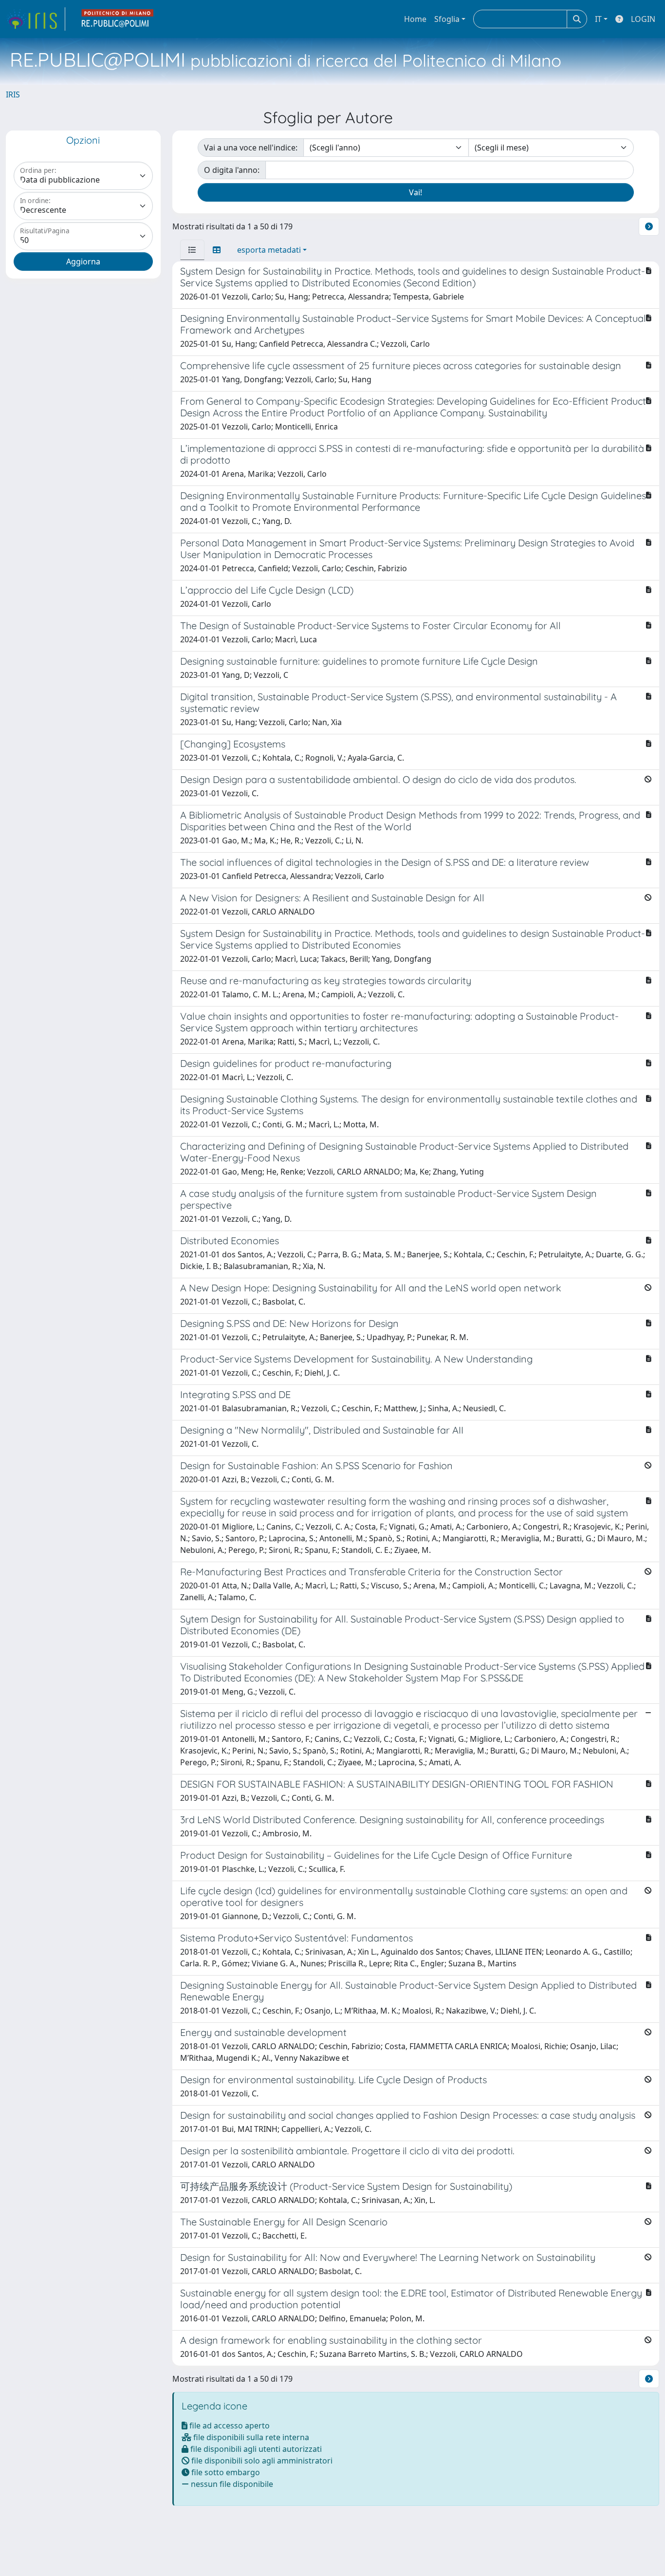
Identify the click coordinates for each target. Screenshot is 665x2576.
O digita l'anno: (232, 170)
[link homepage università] (118, 19)
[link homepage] (36, 19)
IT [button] (598, 19)
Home (415, 19)
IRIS (13, 94)
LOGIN (643, 19)
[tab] (192, 250)
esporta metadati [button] (269, 250)
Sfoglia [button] (447, 19)
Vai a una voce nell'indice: (251, 148)
